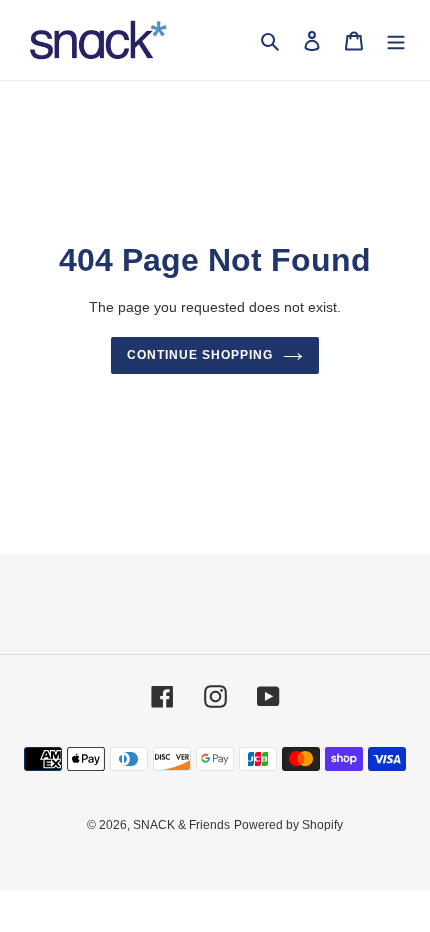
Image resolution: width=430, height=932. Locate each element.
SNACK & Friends (181, 825)
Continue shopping (200, 355)
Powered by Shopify (288, 825)
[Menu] (396, 40)
